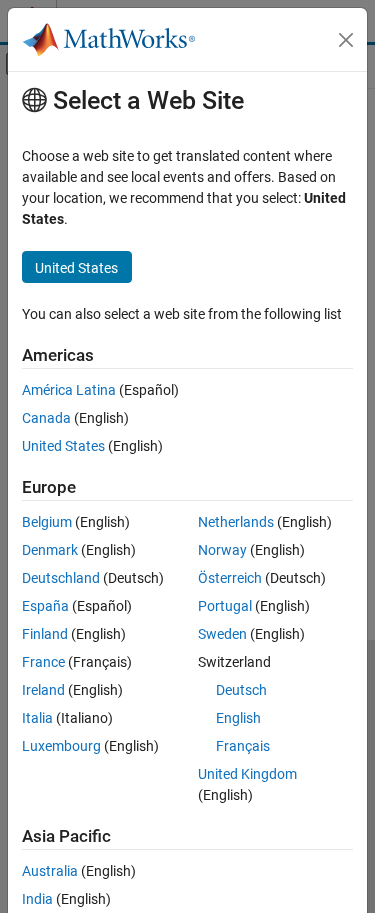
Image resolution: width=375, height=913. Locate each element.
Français (243, 746)
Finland (45, 634)
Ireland (43, 690)
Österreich (230, 578)
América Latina (69, 390)
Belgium (47, 522)
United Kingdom (247, 774)
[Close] (346, 40)
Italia (37, 718)
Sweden (222, 634)
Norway (222, 550)
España (45, 606)
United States (63, 446)
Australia (50, 871)
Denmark (50, 550)
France (43, 662)
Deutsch (241, 690)
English (238, 718)
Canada (46, 418)
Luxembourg (61, 746)
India (37, 899)
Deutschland (61, 578)
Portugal (225, 606)
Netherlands (236, 522)
